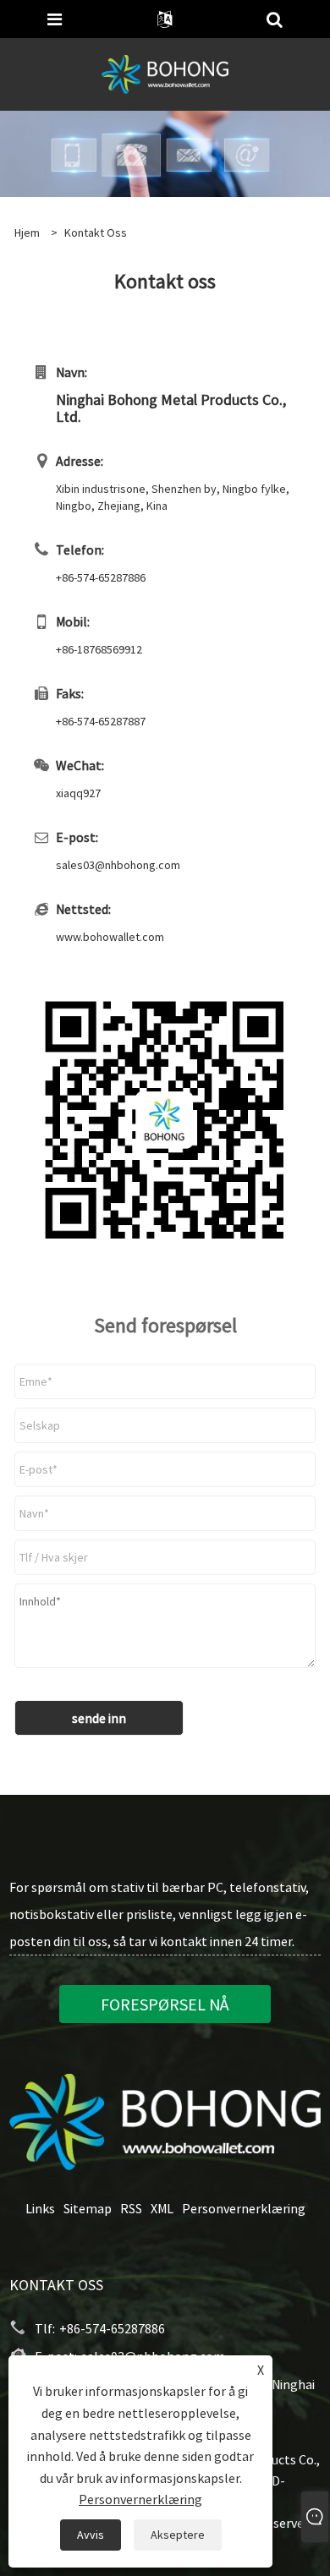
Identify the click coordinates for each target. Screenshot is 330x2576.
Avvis (91, 2535)
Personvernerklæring (244, 2208)
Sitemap (88, 2208)
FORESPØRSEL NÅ (165, 2004)
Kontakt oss (96, 232)
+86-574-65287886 (101, 577)
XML (162, 2208)
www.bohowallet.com (110, 937)
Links (40, 2208)
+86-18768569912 (99, 649)
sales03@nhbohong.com (118, 865)
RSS (131, 2208)
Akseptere (178, 2535)
